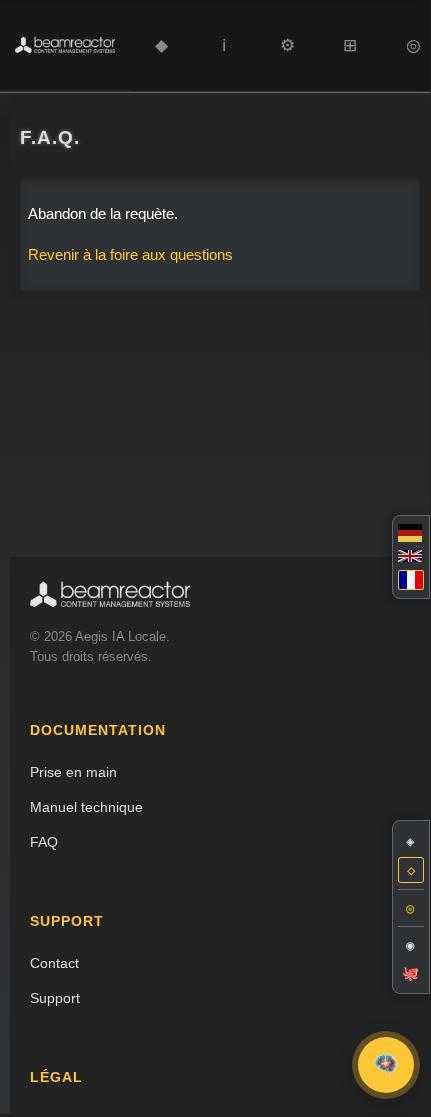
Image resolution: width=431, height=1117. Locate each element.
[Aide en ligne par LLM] (386, 1065)
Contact (54, 963)
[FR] (411, 580)
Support (55, 998)
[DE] (411, 533)
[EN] (411, 556)
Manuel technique (86, 807)
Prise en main (73, 772)
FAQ (44, 842)
